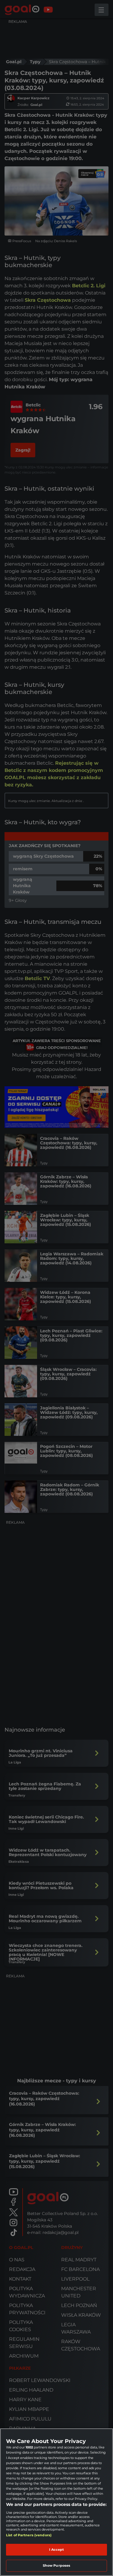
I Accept (57, 2550)
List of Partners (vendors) (29, 2535)
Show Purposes (56, 2565)
